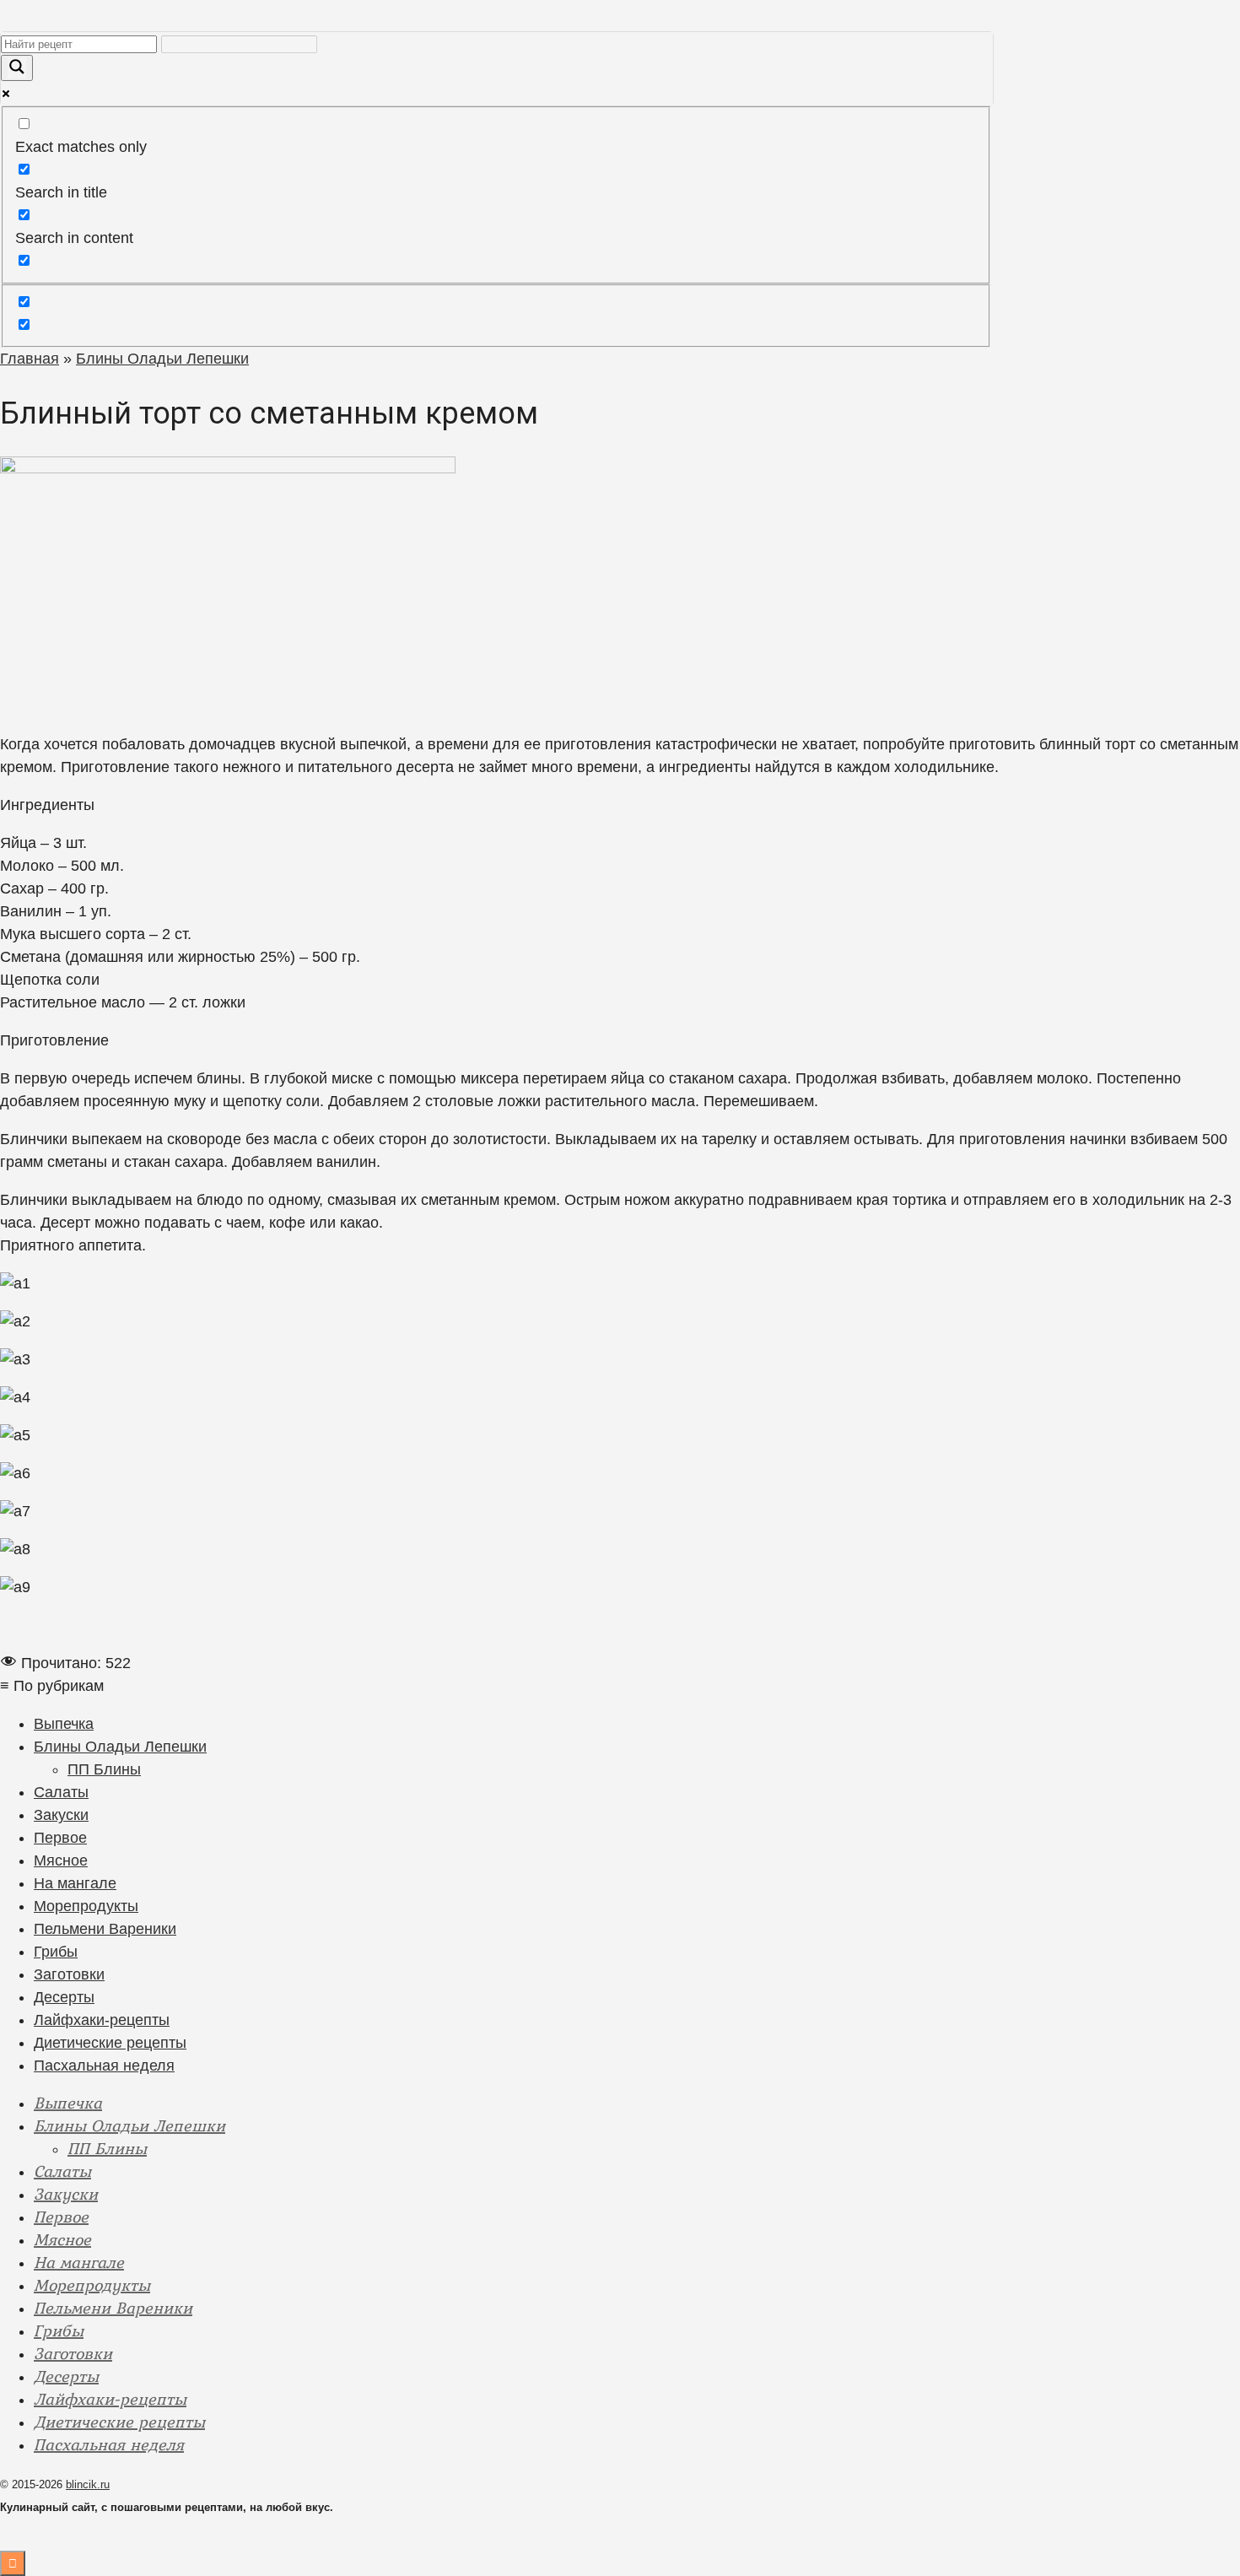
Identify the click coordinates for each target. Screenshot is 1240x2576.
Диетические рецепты (110, 2043)
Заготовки (69, 1974)
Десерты (64, 1997)
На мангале (75, 1883)
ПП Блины (104, 1769)
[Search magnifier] (17, 68)
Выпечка (64, 1724)
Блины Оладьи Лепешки (120, 1747)
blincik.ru (88, 2484)
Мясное (61, 1860)
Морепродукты (86, 1906)
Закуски (61, 1815)
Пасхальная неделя (104, 2066)
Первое (60, 1838)
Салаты (61, 1792)
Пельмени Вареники (105, 1929)
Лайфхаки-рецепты (102, 2020)
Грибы (56, 1952)
